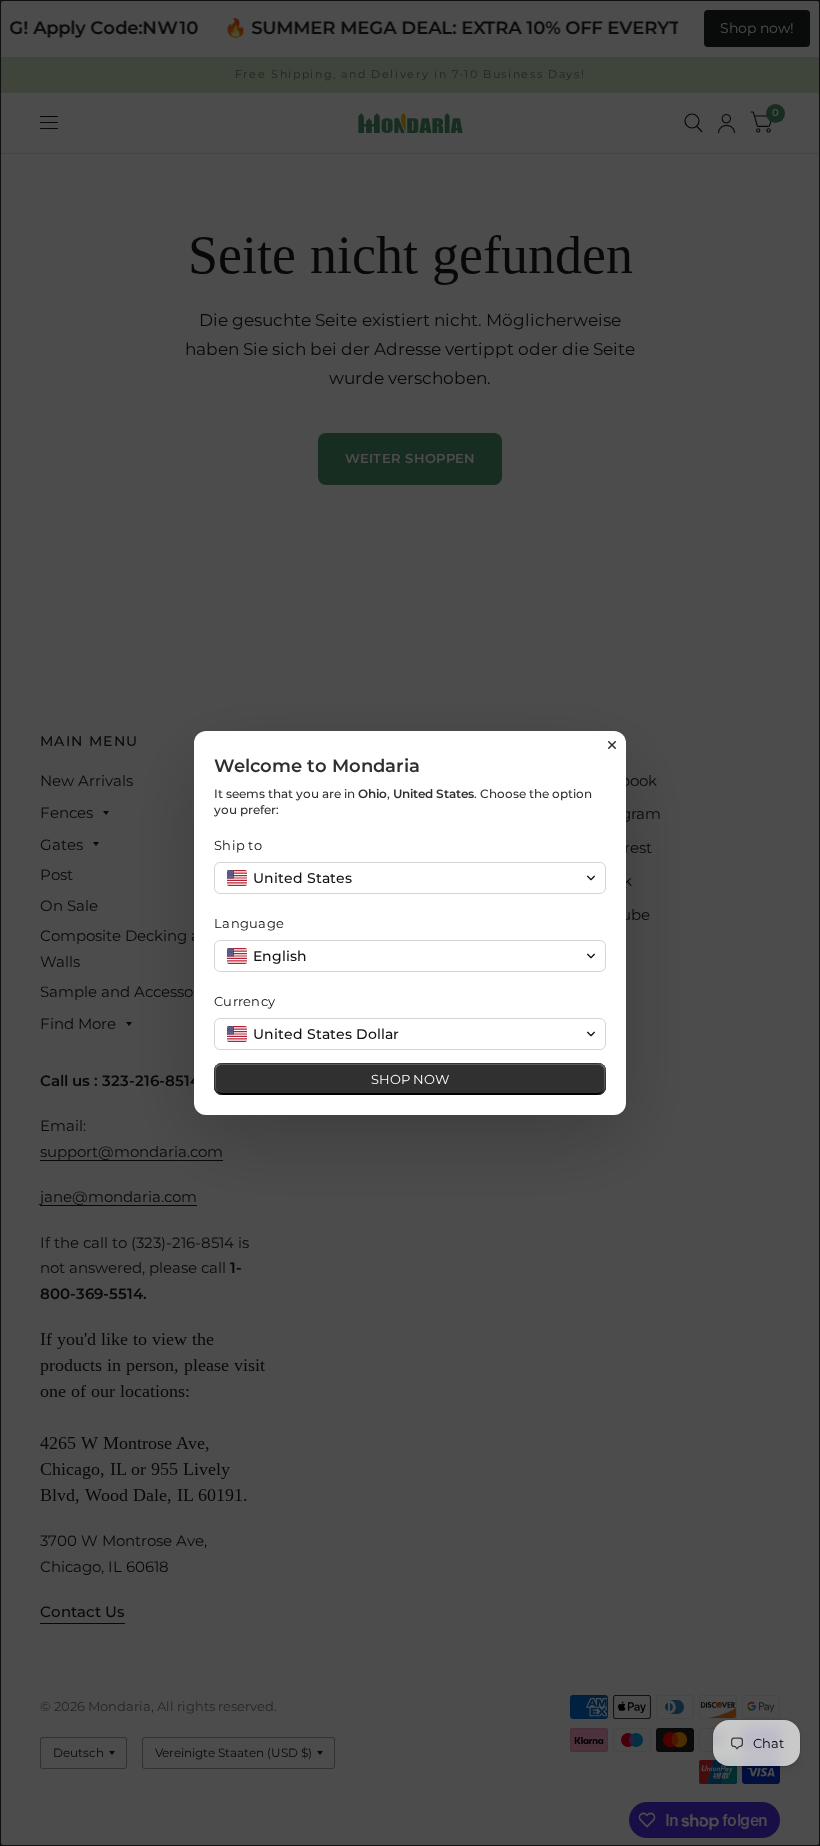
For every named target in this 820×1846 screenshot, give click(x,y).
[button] (410, 878)
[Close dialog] (612, 745)
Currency (244, 1001)
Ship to (238, 845)
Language (249, 923)
